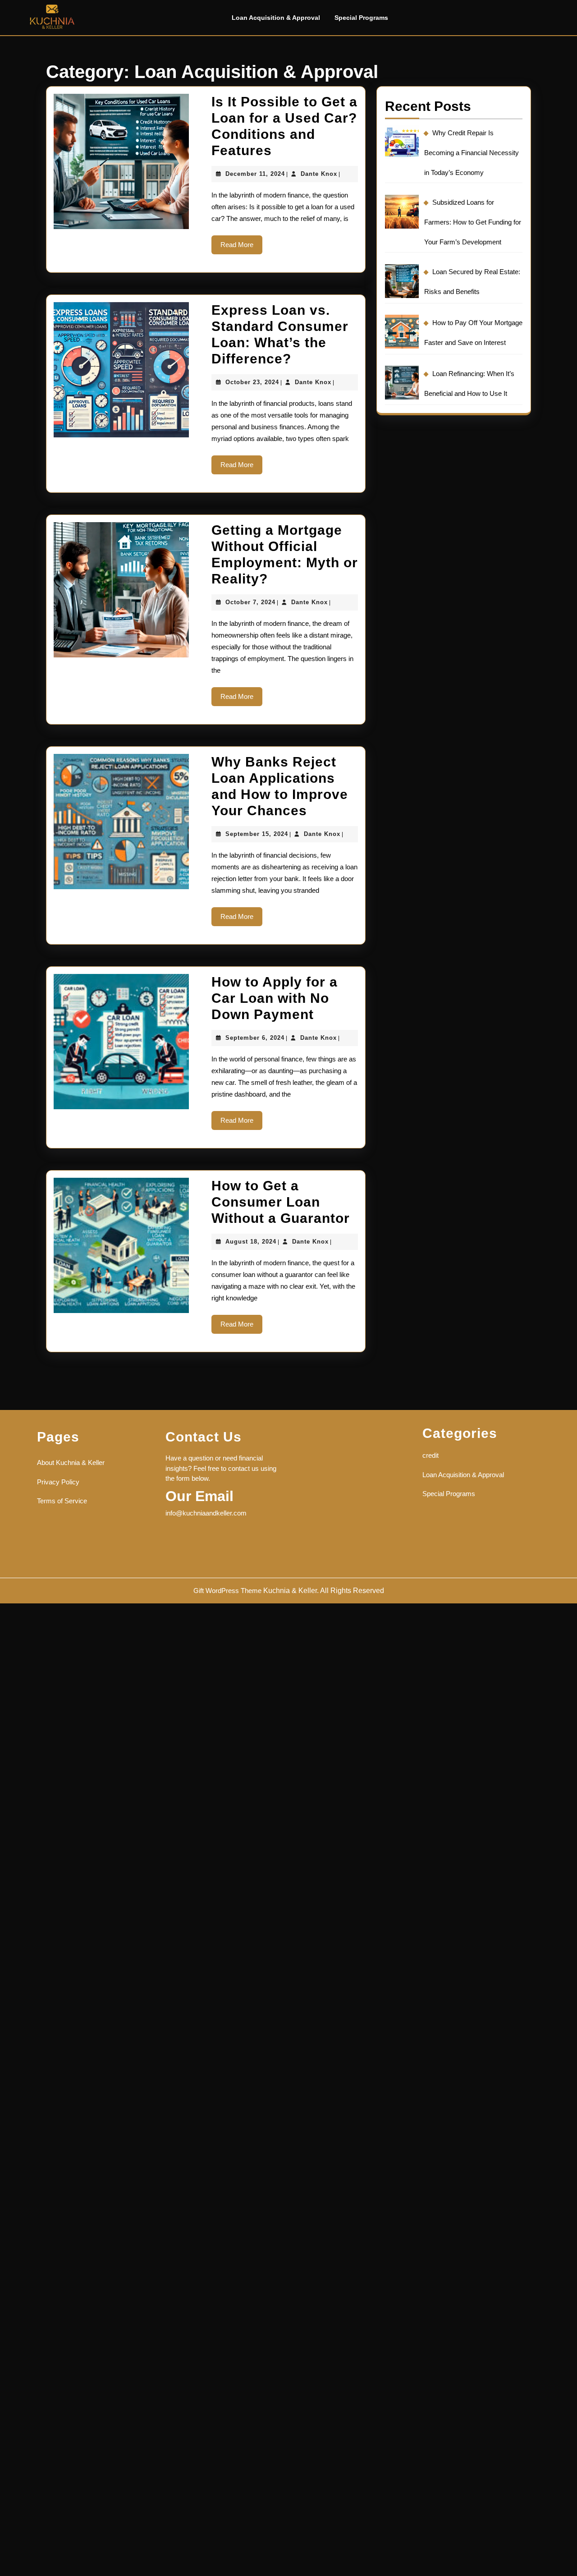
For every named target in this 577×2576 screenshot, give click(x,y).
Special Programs (361, 18)
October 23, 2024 (252, 382)
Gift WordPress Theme (227, 1591)
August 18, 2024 (251, 1242)
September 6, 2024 (255, 1038)
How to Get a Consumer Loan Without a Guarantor (281, 1202)
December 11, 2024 (255, 174)
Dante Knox (319, 174)
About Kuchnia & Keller (71, 1462)
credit (430, 1455)
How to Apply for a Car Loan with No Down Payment (275, 998)
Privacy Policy (58, 1482)
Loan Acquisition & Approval (276, 18)
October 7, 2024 (250, 602)
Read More (241, 248)
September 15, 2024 (257, 834)
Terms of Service (62, 1501)
